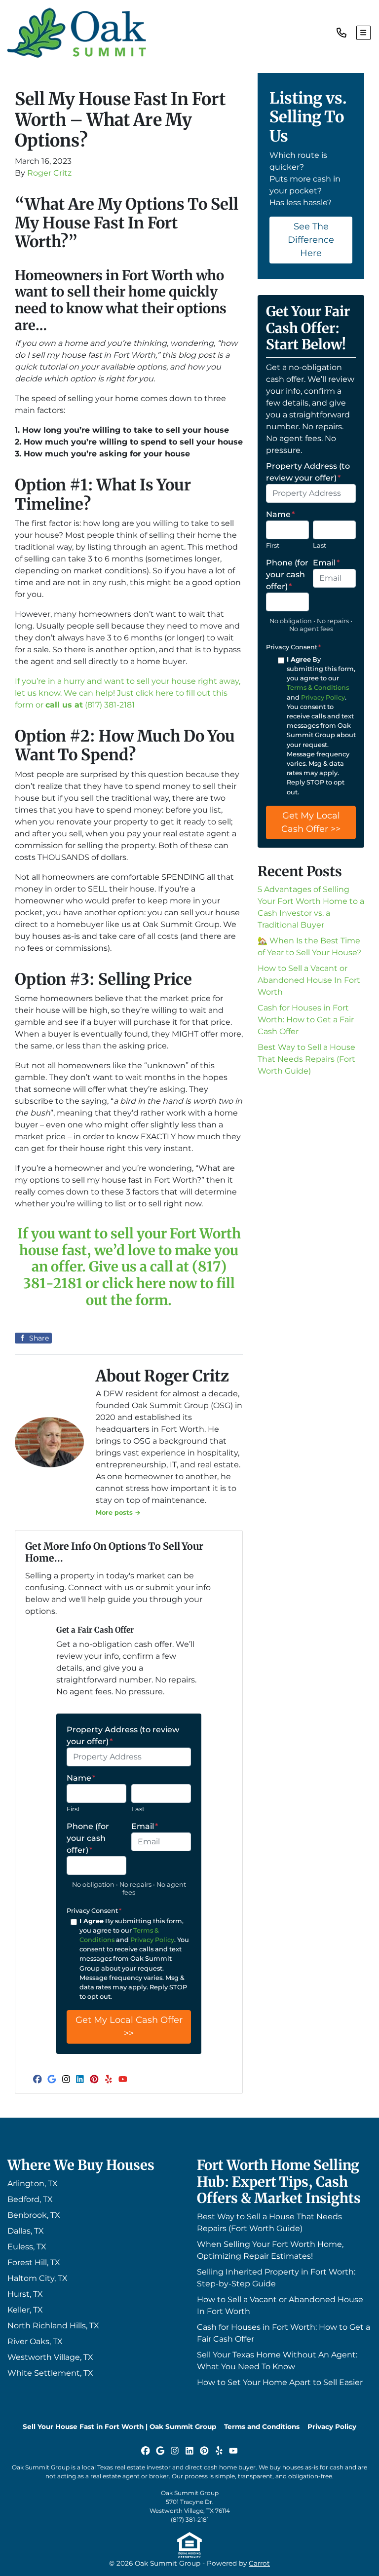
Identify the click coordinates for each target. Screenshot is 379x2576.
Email (145, 1826)
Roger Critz (49, 173)
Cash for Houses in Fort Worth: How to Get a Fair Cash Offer (306, 1020)
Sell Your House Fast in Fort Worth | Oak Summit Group (119, 2427)
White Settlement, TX (50, 2373)
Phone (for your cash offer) (88, 1838)
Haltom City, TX (38, 2278)
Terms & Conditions (318, 688)
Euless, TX (27, 2247)
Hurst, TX (25, 2294)
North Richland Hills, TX (53, 2326)
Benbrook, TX (34, 2215)
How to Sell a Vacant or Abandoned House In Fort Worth (309, 980)
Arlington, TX (33, 2184)
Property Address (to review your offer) (123, 1736)
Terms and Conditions (262, 2427)
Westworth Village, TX (50, 2357)
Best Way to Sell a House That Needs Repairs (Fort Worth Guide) (306, 1059)
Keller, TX (25, 2310)
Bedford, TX (30, 2199)
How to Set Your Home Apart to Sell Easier (280, 2382)
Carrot (259, 2563)
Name (81, 1778)
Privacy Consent (94, 1911)
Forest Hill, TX (34, 2262)
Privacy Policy (152, 1940)
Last (138, 1809)
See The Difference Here (311, 240)
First (73, 1809)
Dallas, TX (26, 2231)
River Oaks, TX (35, 2341)
